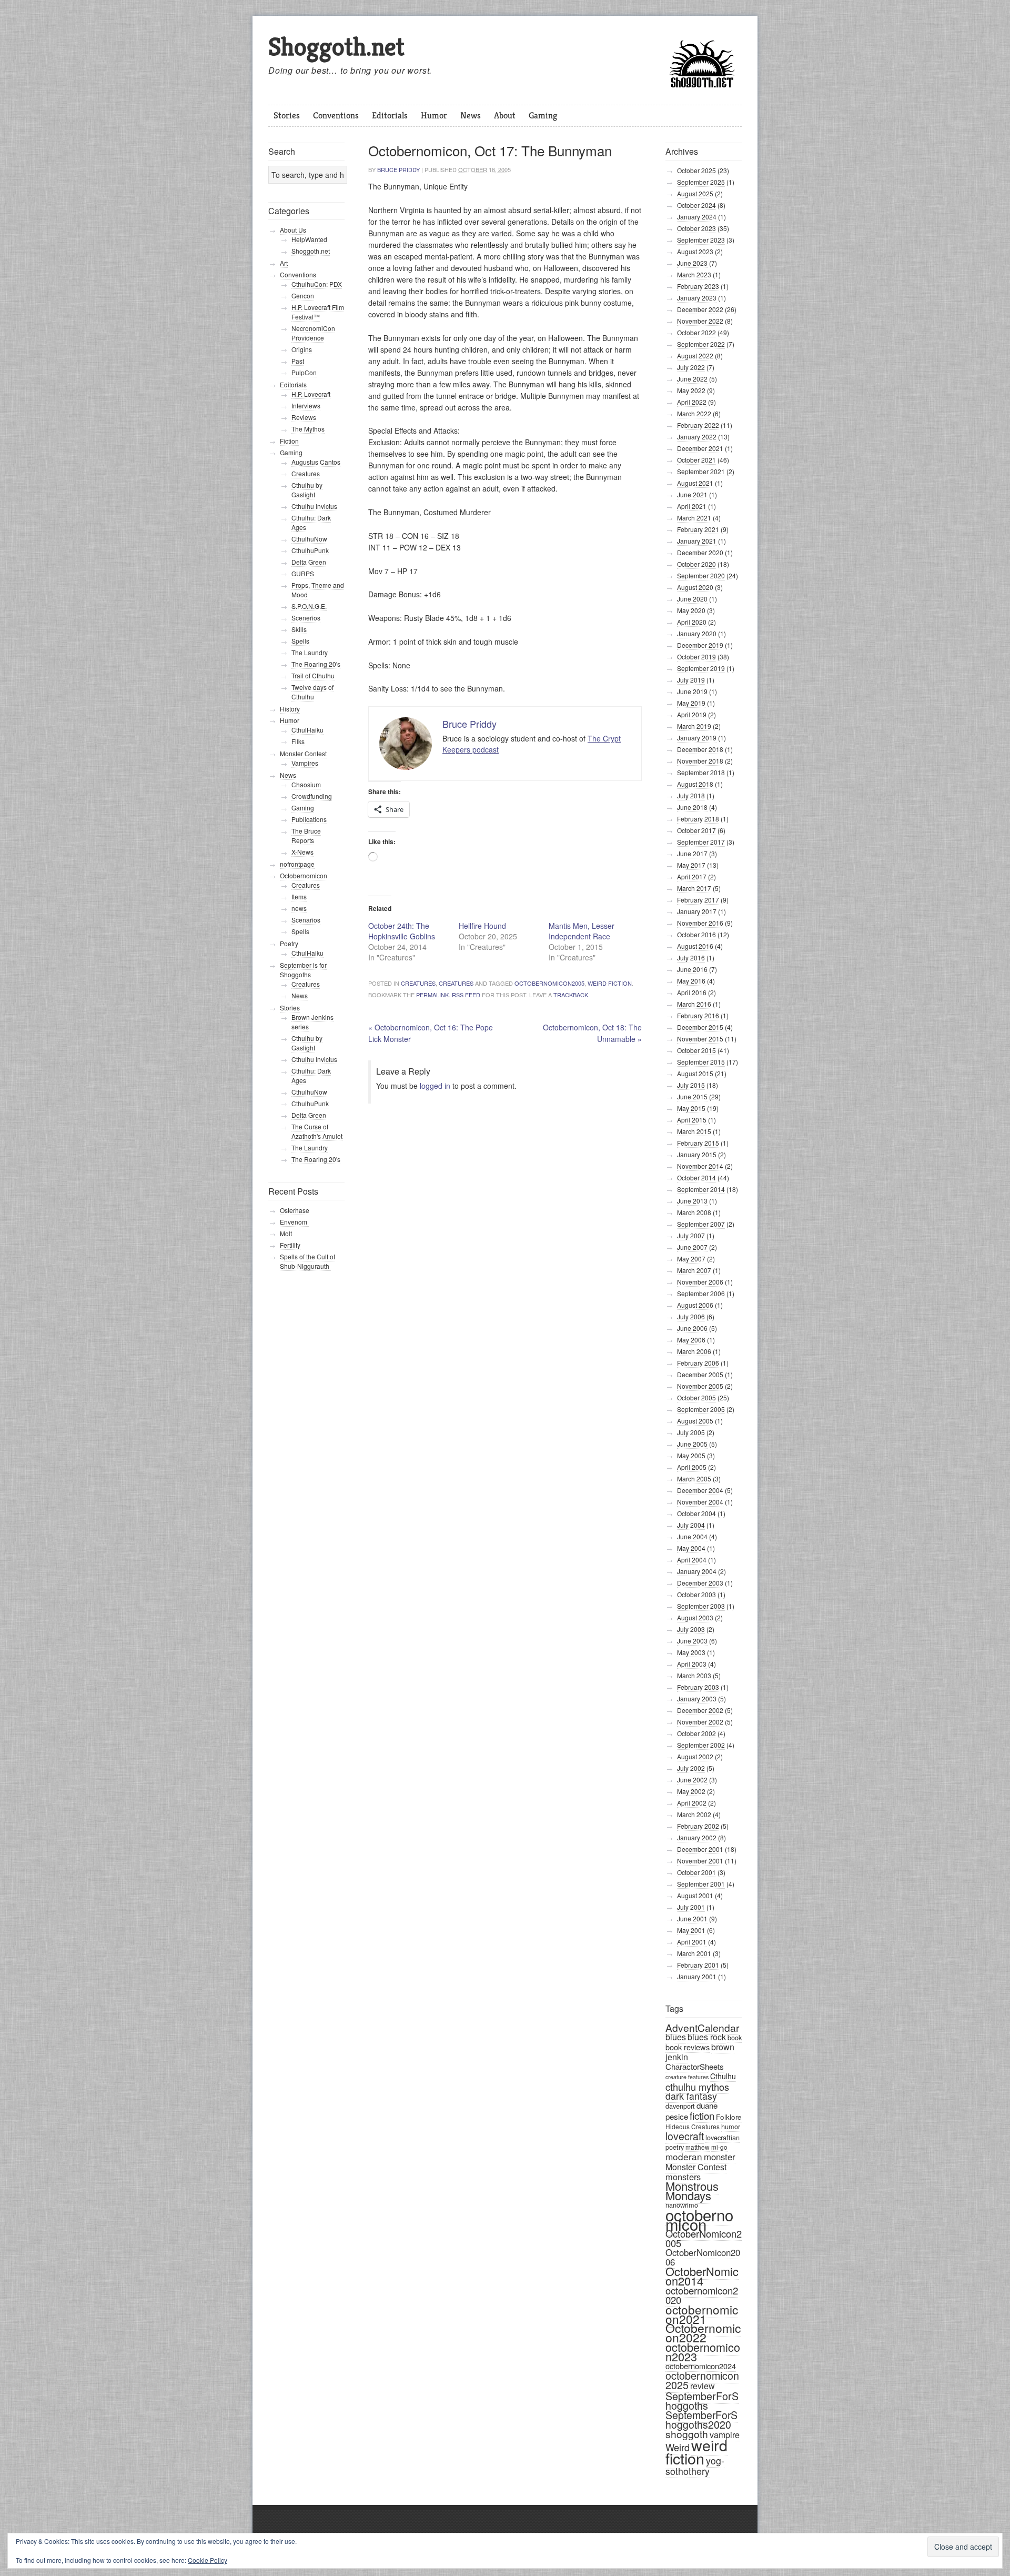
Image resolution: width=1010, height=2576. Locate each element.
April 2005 (692, 1467)
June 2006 (692, 1328)
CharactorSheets (695, 2066)
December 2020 (700, 552)
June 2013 (692, 1201)
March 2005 (694, 1479)
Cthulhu (723, 2076)
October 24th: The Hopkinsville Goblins (402, 931)
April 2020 (692, 622)
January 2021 (697, 541)
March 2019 (694, 726)
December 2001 (700, 1849)
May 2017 (691, 865)
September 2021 (701, 471)
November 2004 (700, 1502)
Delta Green (309, 562)
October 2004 (696, 1513)
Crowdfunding (312, 796)
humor (731, 2126)
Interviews (306, 405)
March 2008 (694, 1212)
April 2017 (692, 876)
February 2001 (698, 1965)
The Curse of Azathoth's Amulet (317, 1131)
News (471, 115)
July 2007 (691, 1235)
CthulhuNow (309, 539)
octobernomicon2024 (701, 2366)
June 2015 (692, 1096)
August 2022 (695, 355)
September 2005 (701, 1409)
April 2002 (692, 1803)
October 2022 (696, 332)
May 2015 (691, 1108)
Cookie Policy (208, 2560)
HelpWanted (309, 239)
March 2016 (694, 1004)
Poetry (289, 943)
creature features (687, 2077)
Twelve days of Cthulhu (312, 692)
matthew (698, 2147)
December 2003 (700, 1583)
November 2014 (700, 1166)
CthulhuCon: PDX (317, 284)
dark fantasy (691, 2096)
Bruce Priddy (398, 169)
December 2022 (700, 309)
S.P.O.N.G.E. (309, 606)
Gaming (543, 115)
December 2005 (700, 1374)
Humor (434, 115)
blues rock (707, 2037)
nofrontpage (297, 864)
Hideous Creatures (693, 2126)
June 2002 (692, 1780)
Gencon (303, 295)
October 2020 (696, 564)
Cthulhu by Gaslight (307, 490)
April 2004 (692, 1560)
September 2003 (701, 1606)
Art (284, 263)
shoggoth (687, 2434)
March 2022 (694, 413)
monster (720, 2157)
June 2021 (692, 494)
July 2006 (691, 1316)
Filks (298, 741)
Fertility (290, 1245)
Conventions (336, 115)
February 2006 (698, 1363)
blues (676, 2037)
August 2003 (695, 1617)
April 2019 (692, 714)
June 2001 (692, 1918)
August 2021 (695, 483)
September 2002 (701, 1745)
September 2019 (701, 668)
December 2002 (700, 1710)
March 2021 (694, 518)
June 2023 (692, 263)
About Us (293, 230)
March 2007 (694, 1270)
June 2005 (692, 1444)
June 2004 (692, 1536)
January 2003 (697, 1698)
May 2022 (691, 390)
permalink (432, 995)
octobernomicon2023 (703, 2352)
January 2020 (697, 633)
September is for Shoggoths (303, 970)
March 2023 (694, 274)
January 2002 (697, 1837)
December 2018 (700, 749)
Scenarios (306, 920)
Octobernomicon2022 (703, 2333)
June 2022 (692, 379)
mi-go (719, 2147)
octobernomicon (699, 2219)
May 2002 (691, 1791)
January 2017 (697, 911)
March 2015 (694, 1131)
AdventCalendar (702, 2027)
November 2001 (700, 1861)
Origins (302, 349)
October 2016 (696, 934)
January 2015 (697, 1154)
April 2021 (692, 506)
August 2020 (695, 587)
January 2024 (697, 217)
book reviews (688, 2047)
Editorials (390, 115)
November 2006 (700, 1282)
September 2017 (701, 842)
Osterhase (295, 1210)
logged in (435, 1086)
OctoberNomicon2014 (702, 2276)
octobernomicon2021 (702, 2314)
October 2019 (696, 656)
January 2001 (697, 1976)
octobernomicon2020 (702, 2295)
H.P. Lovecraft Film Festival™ (318, 312)
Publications (309, 819)
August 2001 (695, 1895)
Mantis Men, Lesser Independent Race (582, 931)
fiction (702, 2115)
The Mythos (308, 429)
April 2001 (692, 1942)
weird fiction (610, 983)
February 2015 (698, 1143)
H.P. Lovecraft (311, 394)
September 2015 (701, 1062)
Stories (287, 115)
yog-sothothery (695, 2466)
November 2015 (700, 1039)
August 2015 (695, 1073)
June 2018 (692, 807)
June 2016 (692, 969)
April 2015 (692, 1120)
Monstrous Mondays (692, 2191)
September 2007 (701, 1224)
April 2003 (692, 1664)
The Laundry (310, 652)
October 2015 (696, 1050)
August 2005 (695, 1421)
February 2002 (698, 1826)
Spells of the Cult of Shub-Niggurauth (307, 1261)
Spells (300, 641)
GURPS (303, 573)
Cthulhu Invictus (314, 506)
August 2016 (695, 946)
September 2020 (701, 575)
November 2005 (700, 1386)
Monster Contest (696, 2167)
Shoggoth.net (336, 47)
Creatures (418, 983)
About (505, 115)
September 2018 (701, 772)
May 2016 (691, 981)
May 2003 (691, 1652)
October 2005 (696, 1397)
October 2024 (696, 205)
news (299, 908)
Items (299, 896)
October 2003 (696, 1594)
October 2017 (696, 830)
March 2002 (694, 1814)
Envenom (294, 1222)
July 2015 (691, 1085)
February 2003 (698, 1687)
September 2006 (701, 1293)
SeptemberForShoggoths (702, 2400)
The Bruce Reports (306, 835)
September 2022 (701, 344)
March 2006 (694, 1351)
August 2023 (695, 251)
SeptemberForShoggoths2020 (701, 2420)
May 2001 (691, 1930)
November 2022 (700, 321)
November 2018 (700, 761)
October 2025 (696, 170)
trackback (571, 995)
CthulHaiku (307, 730)
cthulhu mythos (697, 2087)
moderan (684, 2156)
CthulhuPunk (310, 550)
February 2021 (698, 529)
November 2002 (700, 1722)
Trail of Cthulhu (313, 675)
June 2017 (692, 853)
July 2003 (691, 1629)
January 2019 (697, 738)
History (290, 709)
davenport (680, 2106)
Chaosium (306, 784)
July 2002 (691, 1768)
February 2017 (698, 900)
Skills (299, 629)
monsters (683, 2177)
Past (298, 361)
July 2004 (691, 1525)
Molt (286, 1233)
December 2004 (700, 1490)
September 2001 (701, 1884)
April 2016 (692, 992)
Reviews (304, 417)
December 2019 (700, 645)
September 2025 (701, 182)
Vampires (305, 763)
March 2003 (694, 1675)
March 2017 (694, 888)
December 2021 (700, 448)
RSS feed (466, 995)
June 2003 (692, 1641)
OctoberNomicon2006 (703, 2257)
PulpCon (304, 372)
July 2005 (691, 1432)
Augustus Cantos (316, 462)
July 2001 (691, 1907)
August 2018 (695, 784)
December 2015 (700, 1027)
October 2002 (696, 1733)
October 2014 (696, 1177)
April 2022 (692, 402)
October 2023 (696, 228)
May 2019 (691, 703)
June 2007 (692, 1247)
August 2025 (695, 193)
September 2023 (701, 240)
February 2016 (698, 1015)
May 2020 (691, 610)
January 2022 (697, 437)
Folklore (729, 2117)
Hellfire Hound (482, 926)
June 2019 (692, 691)
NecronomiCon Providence (313, 333)
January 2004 (697, 1571)
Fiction (289, 441)
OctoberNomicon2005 (549, 983)
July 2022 (691, 367)
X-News (302, 852)
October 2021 (696, 460)
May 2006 (691, 1340)
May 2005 (691, 1455)
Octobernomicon (304, 875)
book (735, 2037)
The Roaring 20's (316, 664)
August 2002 (695, 1756)
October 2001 (696, 1872)
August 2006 (695, 1305)
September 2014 (701, 1189)
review (703, 2386)
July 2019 (691, 680)
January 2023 (697, 298)
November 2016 (700, 923)
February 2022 (698, 425)
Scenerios (306, 618)
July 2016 (691, 958)
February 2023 (698, 286)
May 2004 (691, 1548)
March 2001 (694, 1953)
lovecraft (685, 2136)
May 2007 (691, 1259)
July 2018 (691, 795)
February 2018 (698, 819)
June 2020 (692, 599)
